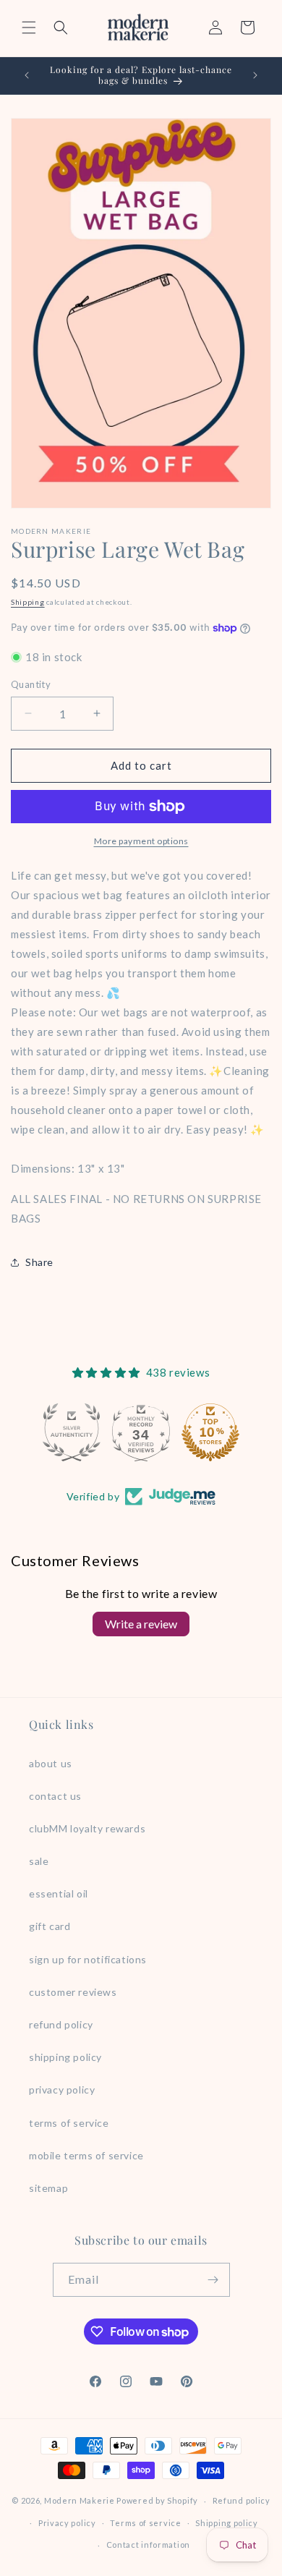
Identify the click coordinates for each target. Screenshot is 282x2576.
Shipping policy (227, 2523)
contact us (55, 1796)
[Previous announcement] (27, 75)
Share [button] (39, 1262)
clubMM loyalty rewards (87, 1828)
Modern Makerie (80, 2500)
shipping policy (65, 2057)
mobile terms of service (86, 2155)
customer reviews (73, 1992)
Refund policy (242, 2500)
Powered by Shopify (157, 2500)
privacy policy (62, 2090)
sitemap (48, 2188)
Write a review (141, 1624)
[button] (29, 27)
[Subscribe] (213, 2280)
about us (51, 1763)
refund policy (61, 2024)
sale (39, 1861)
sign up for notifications (88, 1959)
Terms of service (145, 2523)
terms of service (69, 2123)
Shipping (28, 602)
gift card (50, 1926)
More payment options (141, 841)
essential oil (59, 1893)
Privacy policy (67, 2523)
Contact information (148, 2545)
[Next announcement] (255, 75)
